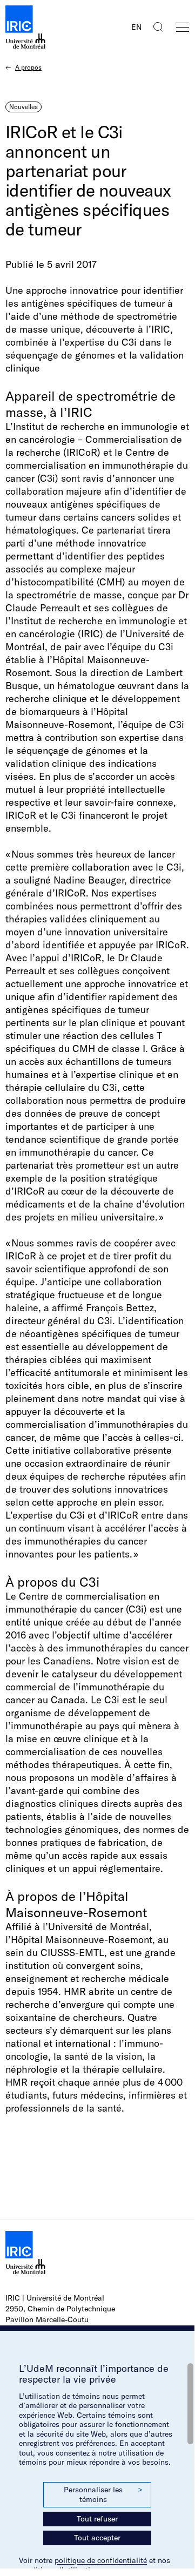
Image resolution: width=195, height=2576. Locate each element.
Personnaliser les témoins (103, 2494)
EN (136, 27)
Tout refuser (97, 2519)
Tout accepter (97, 2538)
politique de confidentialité (101, 2560)
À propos (28, 67)
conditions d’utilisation (59, 2570)
